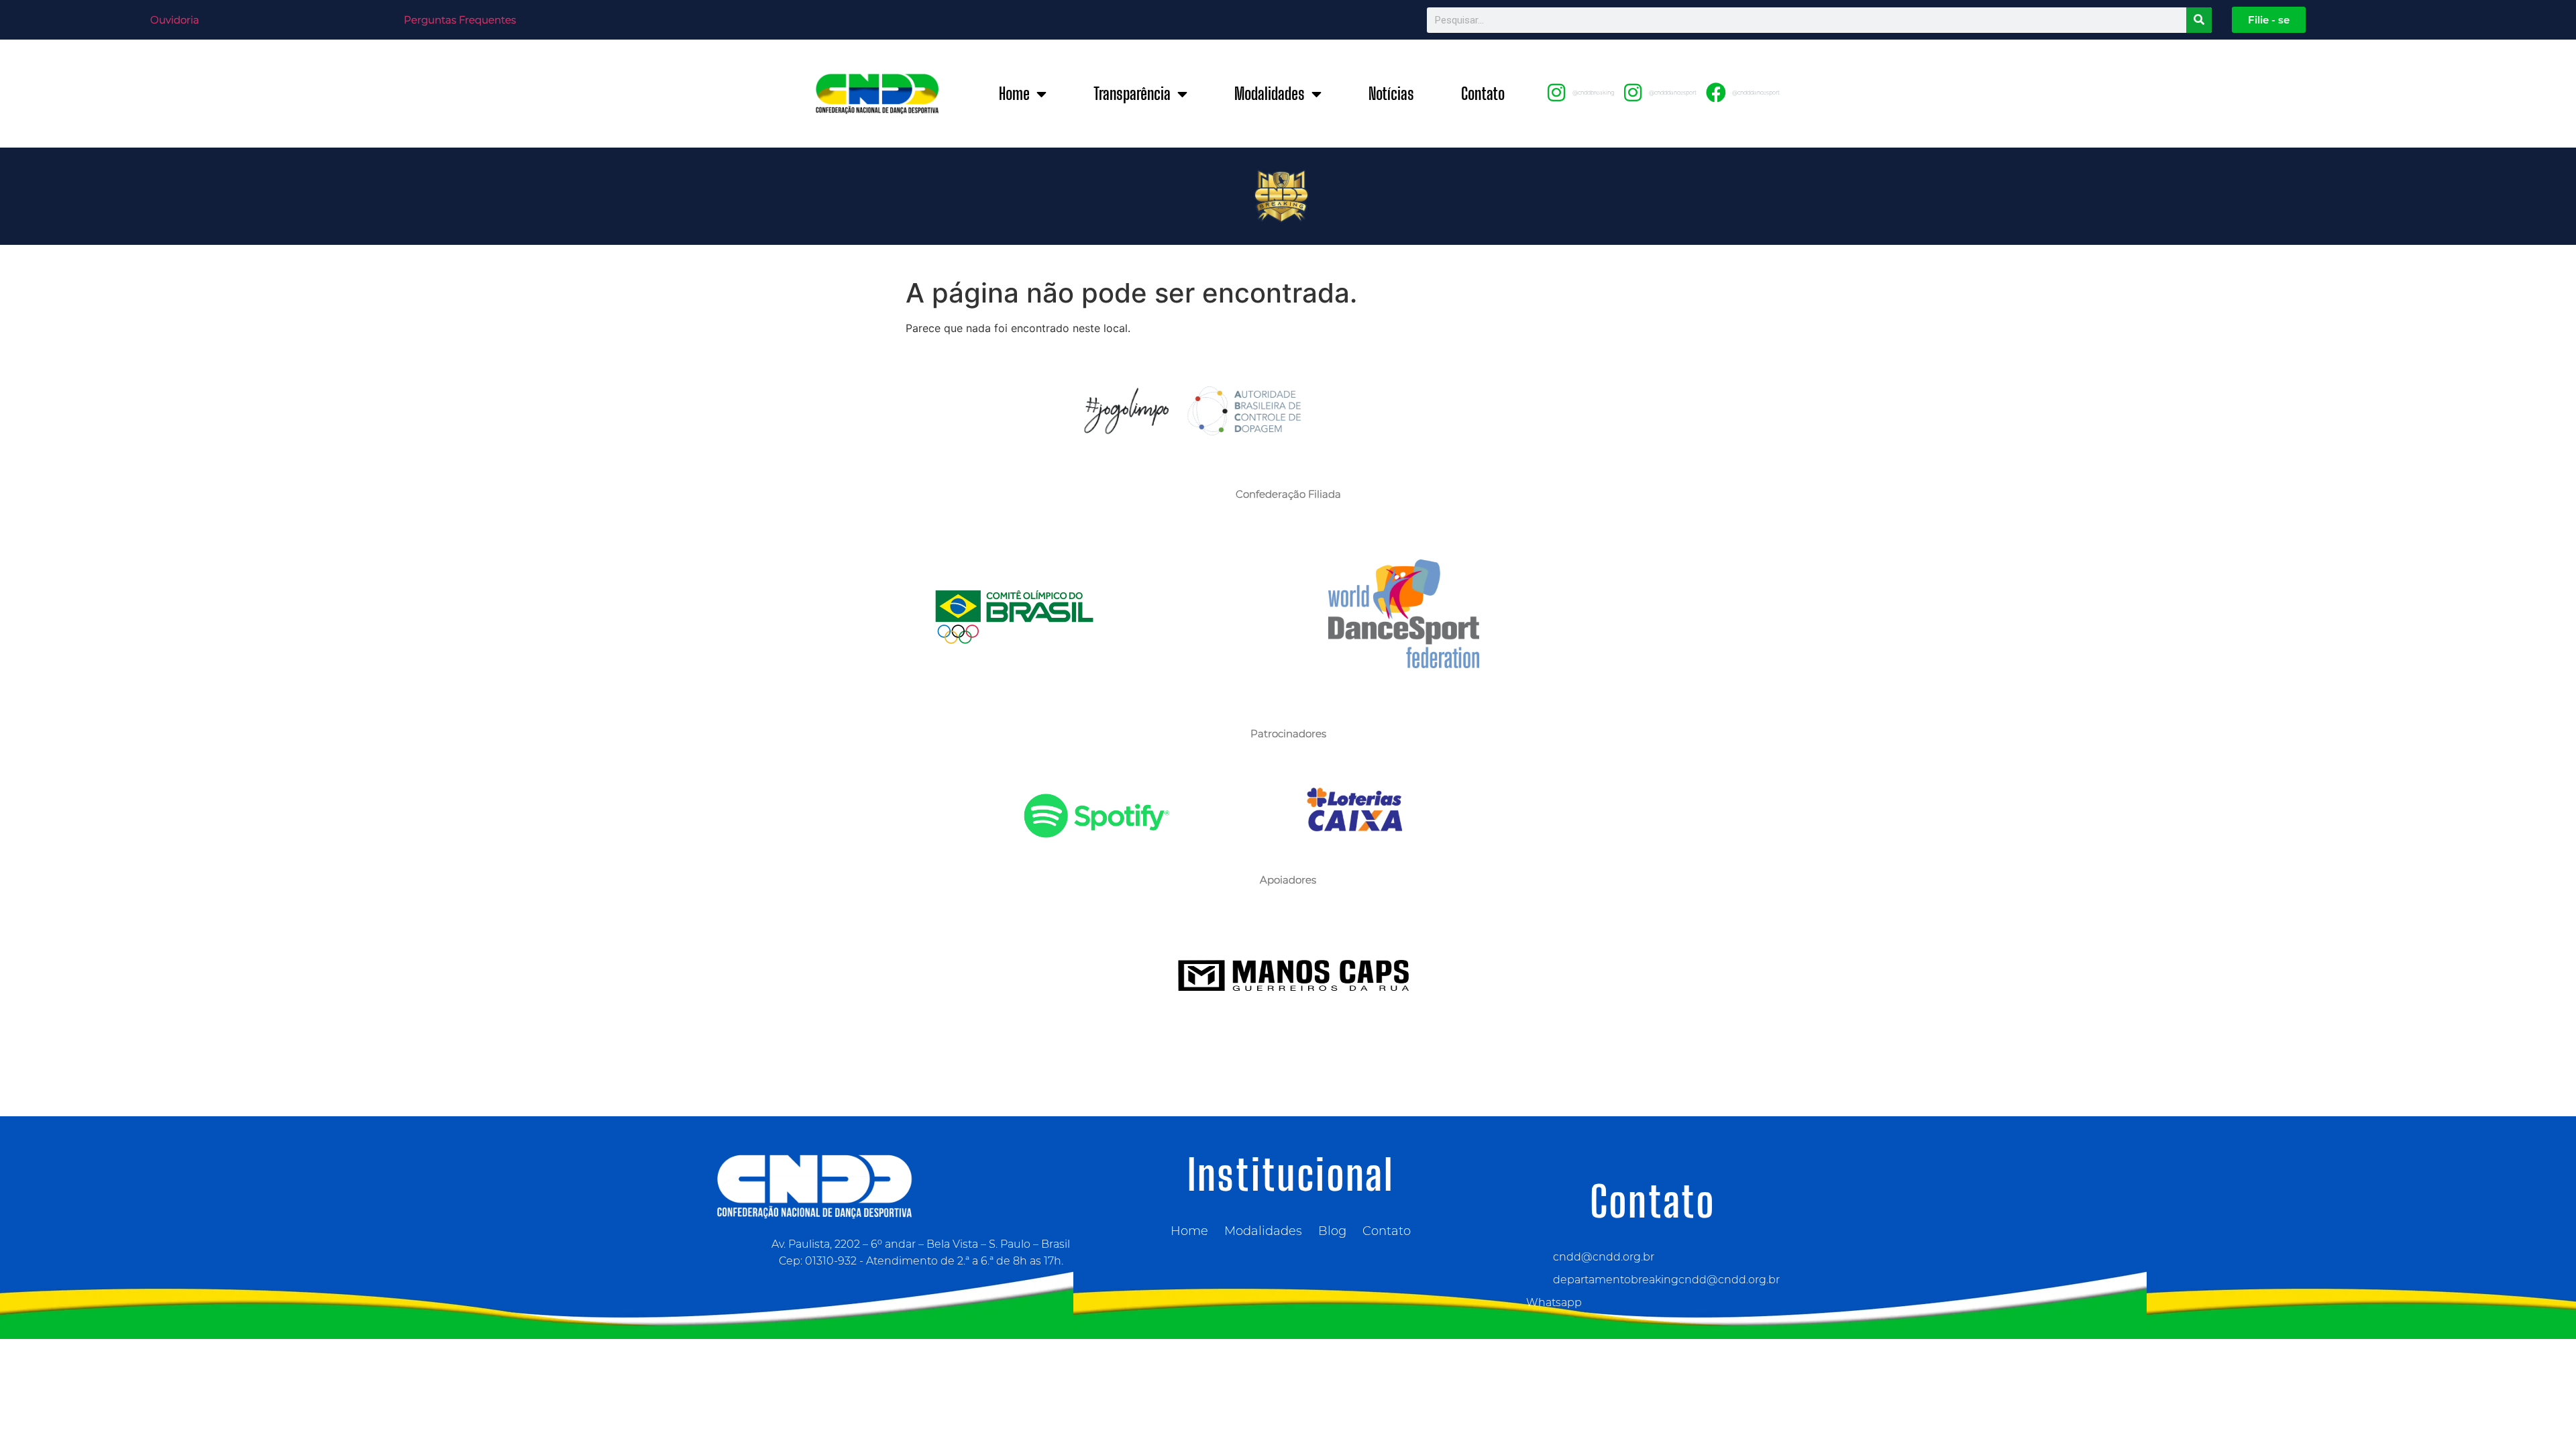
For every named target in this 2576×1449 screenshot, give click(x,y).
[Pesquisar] (2199, 20)
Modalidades (1270, 94)
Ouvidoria (175, 20)
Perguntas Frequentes (460, 20)
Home (1014, 94)
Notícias (1391, 94)
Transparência (1132, 94)
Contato (1483, 94)
